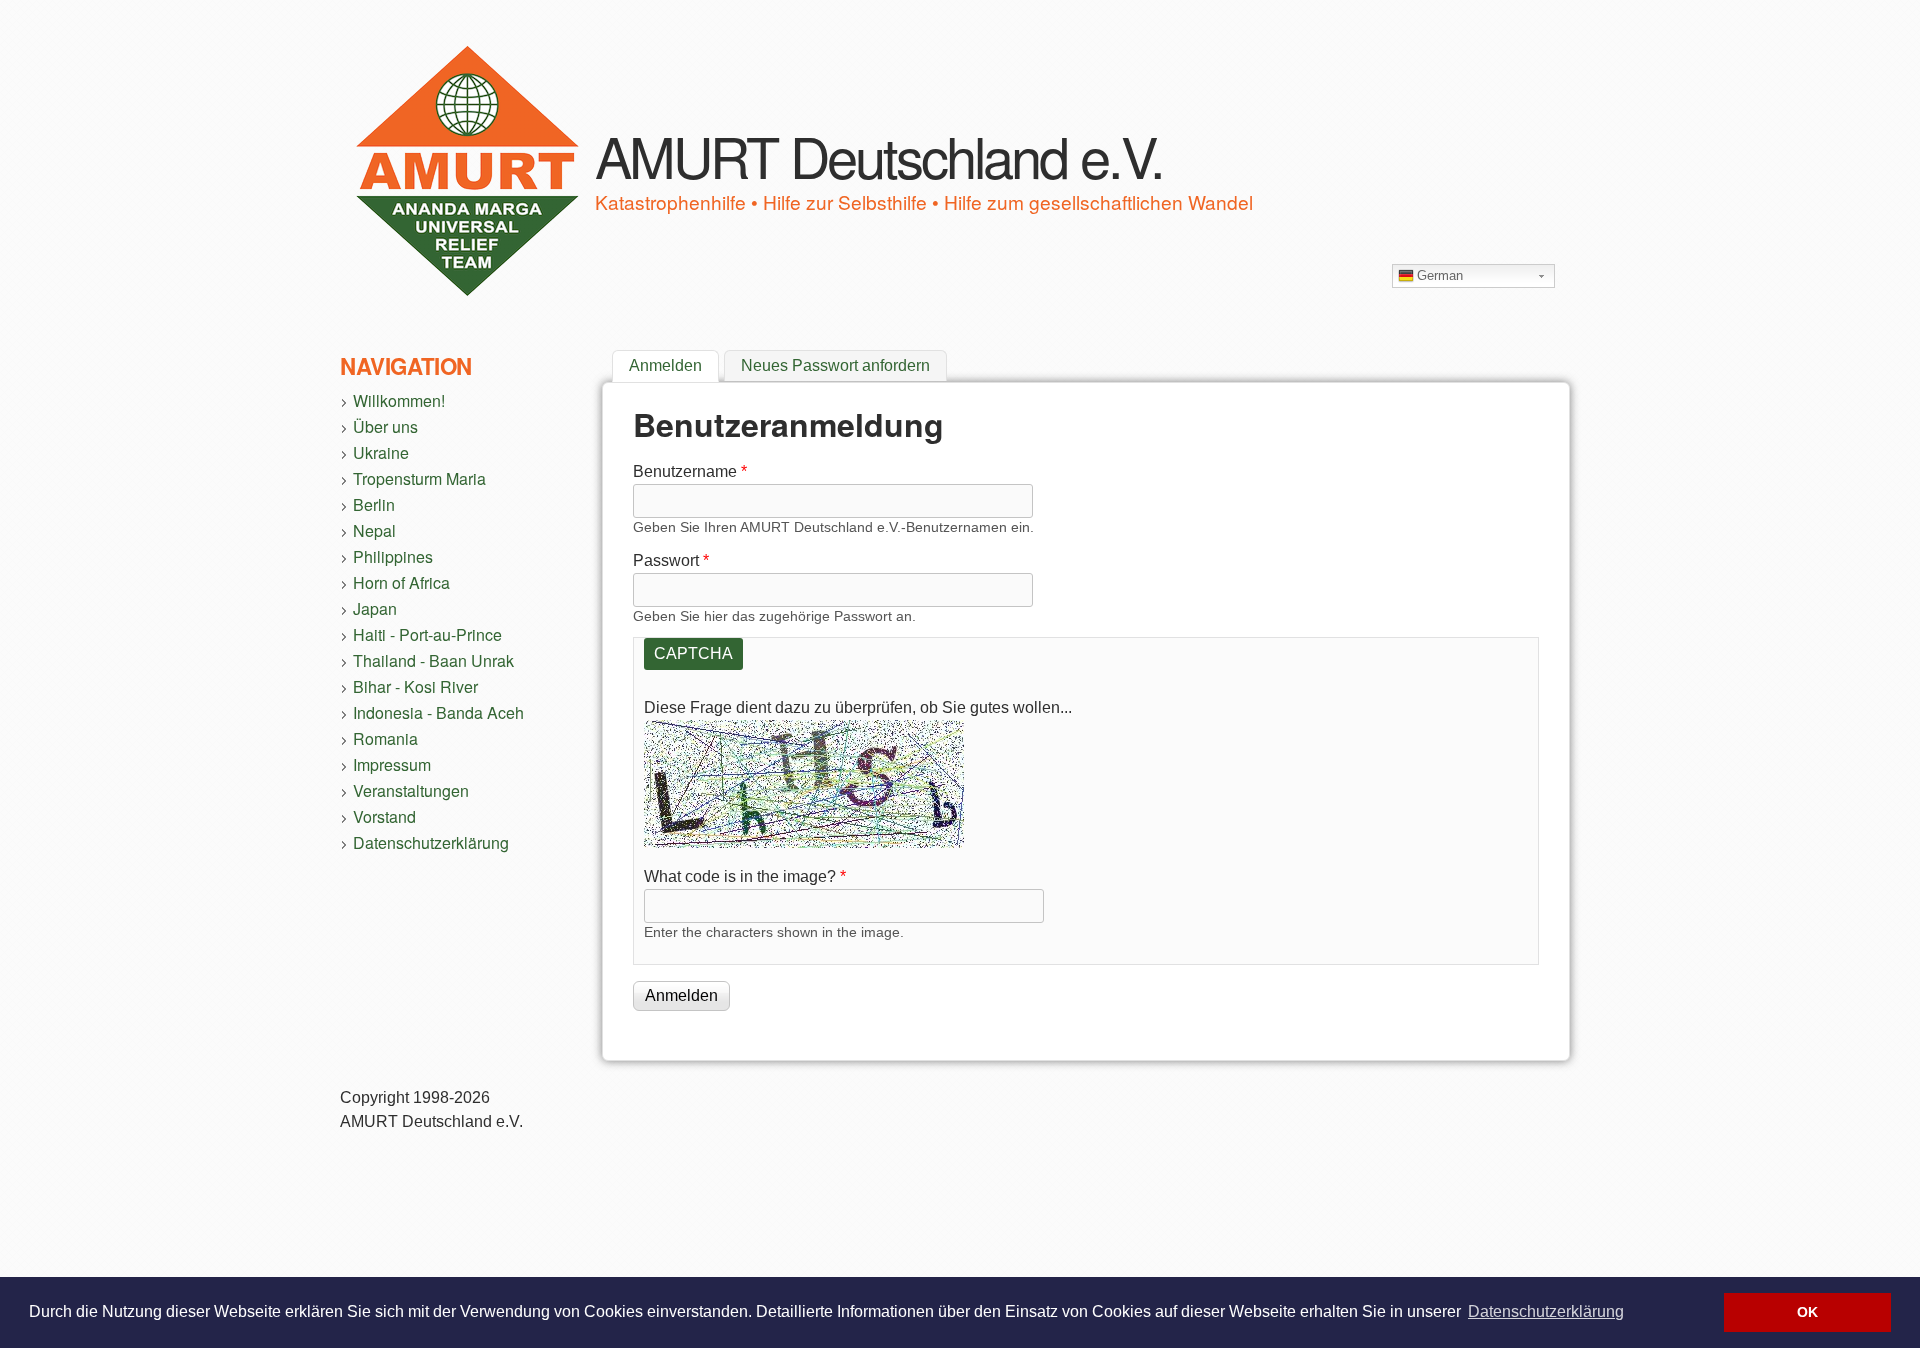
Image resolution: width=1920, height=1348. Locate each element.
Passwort (671, 560)
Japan (375, 608)
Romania (385, 738)
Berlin (374, 504)
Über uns (385, 426)
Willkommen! (399, 400)
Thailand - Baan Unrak (433, 660)
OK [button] (1807, 1312)
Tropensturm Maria (419, 478)
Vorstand (384, 816)
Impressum (392, 764)
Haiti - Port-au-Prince (427, 634)
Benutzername (690, 471)
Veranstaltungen (411, 790)
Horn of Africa (401, 582)
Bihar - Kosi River (415, 686)
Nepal (374, 530)
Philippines (393, 556)
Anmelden (674, 365)
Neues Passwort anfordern (835, 365)
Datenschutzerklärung (431, 842)
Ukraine (381, 452)
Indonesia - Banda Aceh (438, 712)
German (1440, 275)
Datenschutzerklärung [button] (1546, 1311)
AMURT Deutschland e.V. (879, 155)
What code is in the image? (745, 876)
